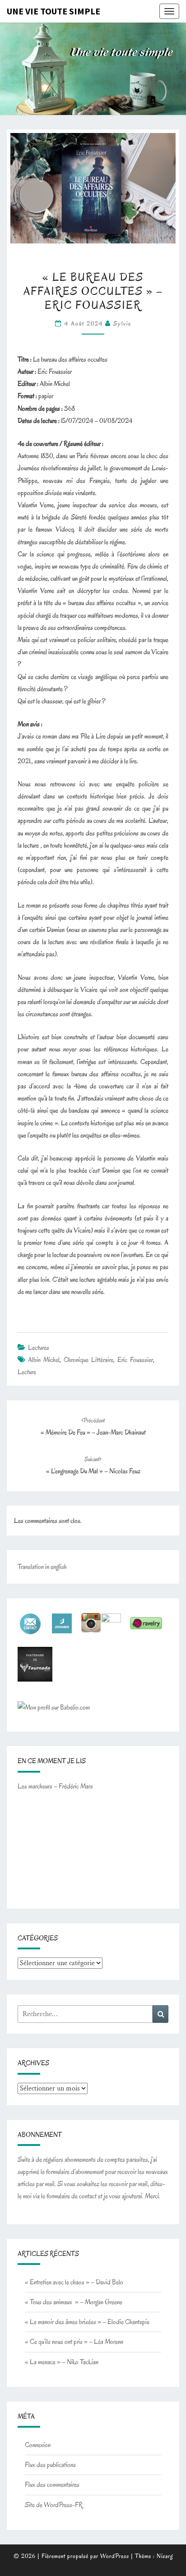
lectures (39, 1348)
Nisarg (165, 2556)
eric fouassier (135, 1360)
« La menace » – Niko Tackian (62, 2362)
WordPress (115, 2556)
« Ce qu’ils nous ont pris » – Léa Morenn (74, 2342)
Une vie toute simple (53, 11)
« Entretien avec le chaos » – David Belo (74, 2282)
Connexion (38, 2445)
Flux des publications (50, 2465)
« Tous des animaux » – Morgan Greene (74, 2302)
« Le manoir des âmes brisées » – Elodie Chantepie (87, 2322)
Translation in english (42, 1567)
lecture (27, 1372)
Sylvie (122, 323)
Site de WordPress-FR (54, 2505)
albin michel (44, 1360)
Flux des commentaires (52, 2484)
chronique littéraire (88, 1360)
